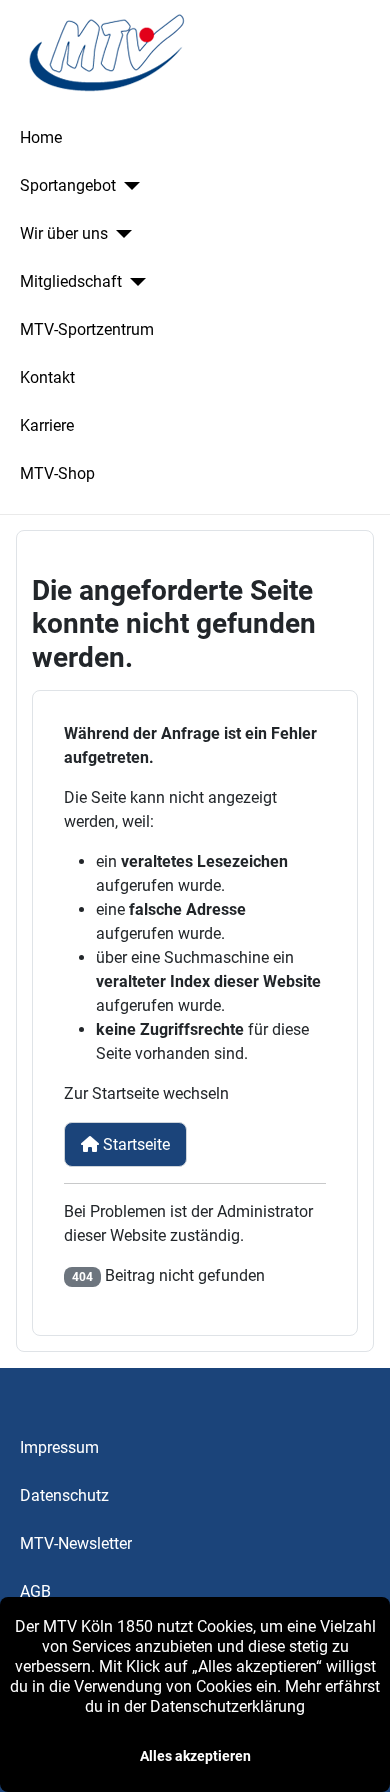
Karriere (47, 425)
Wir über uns (64, 233)
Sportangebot (68, 185)
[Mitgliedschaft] (134, 282)
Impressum (59, 1447)
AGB (35, 1591)
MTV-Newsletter (76, 1543)
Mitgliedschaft (71, 281)
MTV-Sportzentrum (87, 329)
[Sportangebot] (128, 186)
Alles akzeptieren (195, 1756)
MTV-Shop (57, 473)
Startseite (134, 1144)
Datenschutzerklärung (227, 1706)
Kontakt (47, 377)
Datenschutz (64, 1495)
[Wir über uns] (120, 234)
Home (41, 137)
